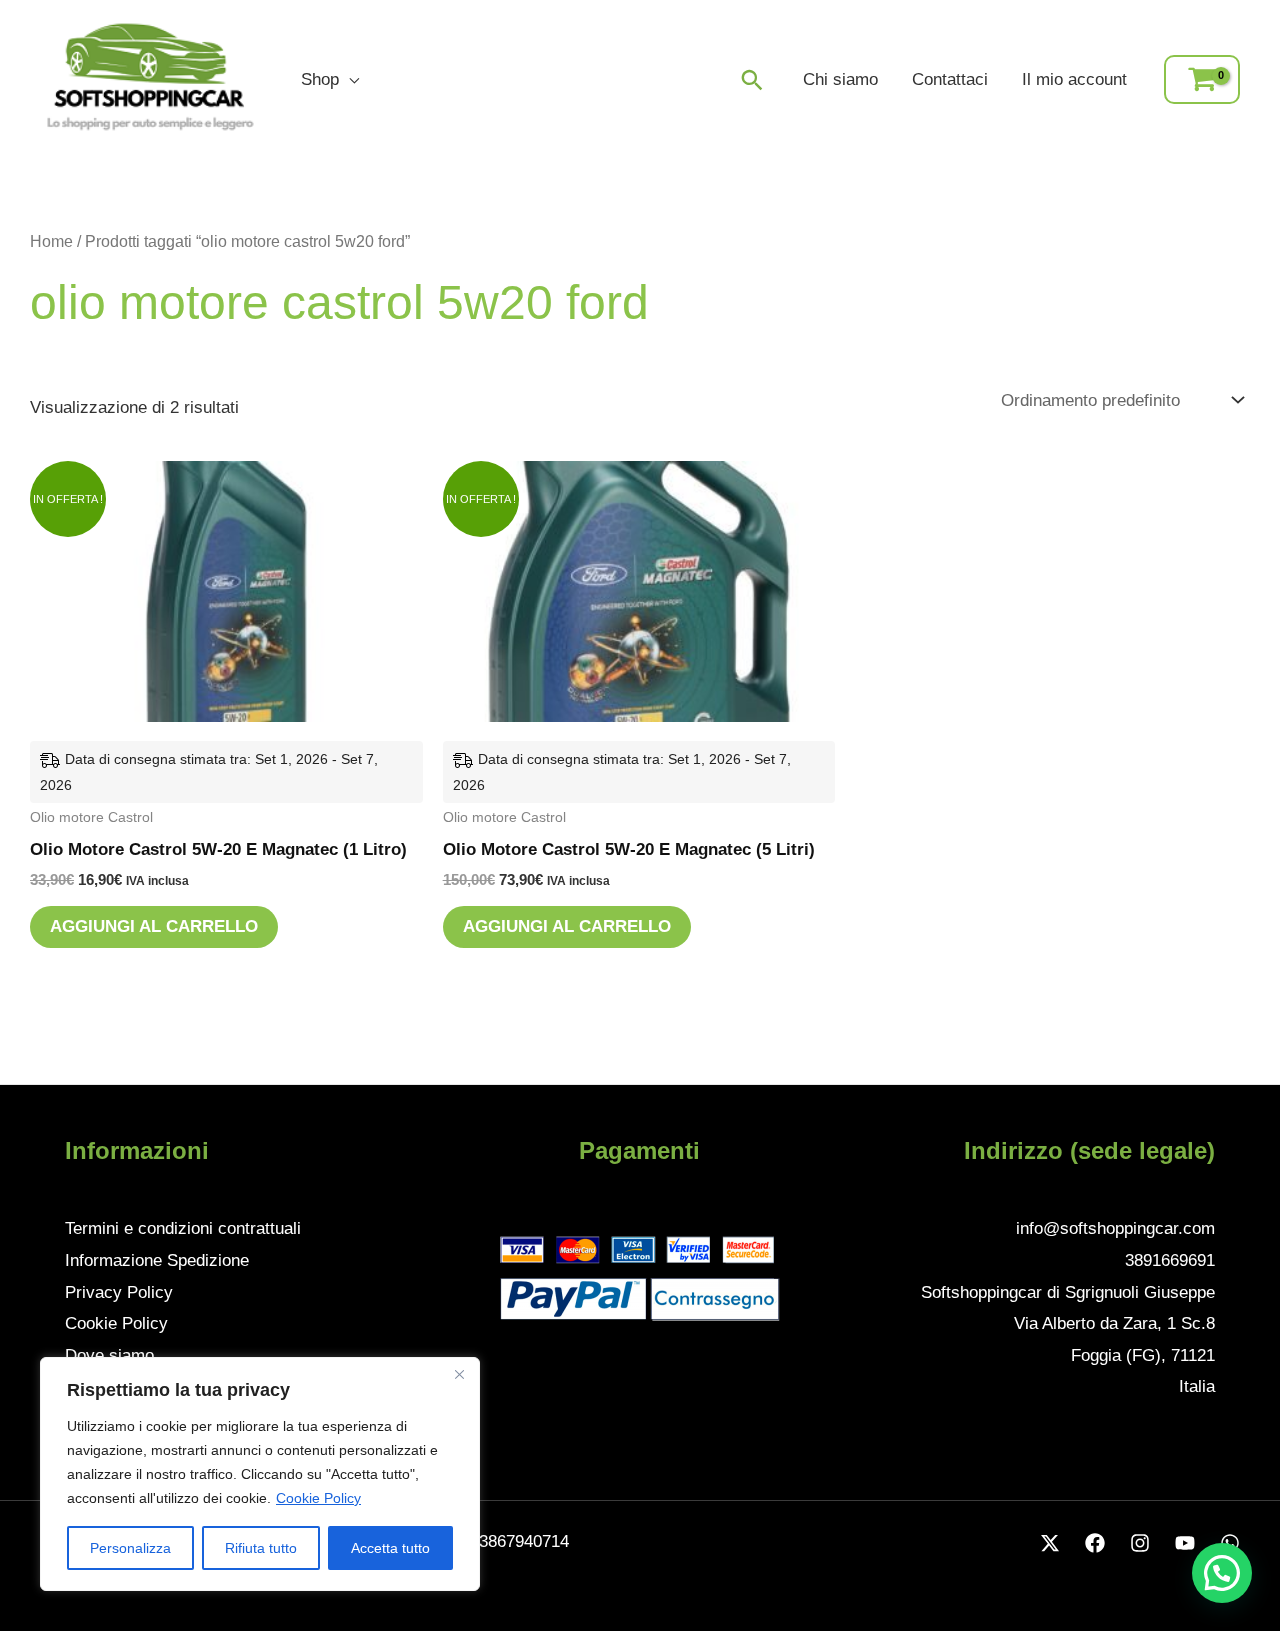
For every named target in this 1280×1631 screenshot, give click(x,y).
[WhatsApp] (1230, 1543)
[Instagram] (1140, 1543)
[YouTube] (1185, 1543)
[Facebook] (1095, 1543)
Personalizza (130, 1548)
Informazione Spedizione (157, 1260)
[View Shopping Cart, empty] (1202, 79)
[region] (260, 1474)
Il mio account (1074, 79)
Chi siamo (840, 79)
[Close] (459, 1374)
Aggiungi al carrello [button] (154, 926)
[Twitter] (1050, 1543)
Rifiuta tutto (261, 1548)
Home (51, 241)
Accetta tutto (390, 1548)
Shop (320, 79)
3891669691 (1170, 1260)
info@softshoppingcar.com (1115, 1228)
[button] (752, 80)
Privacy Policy (119, 1292)
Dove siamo (109, 1355)
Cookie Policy (318, 1498)
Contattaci (950, 79)
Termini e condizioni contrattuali (183, 1228)
